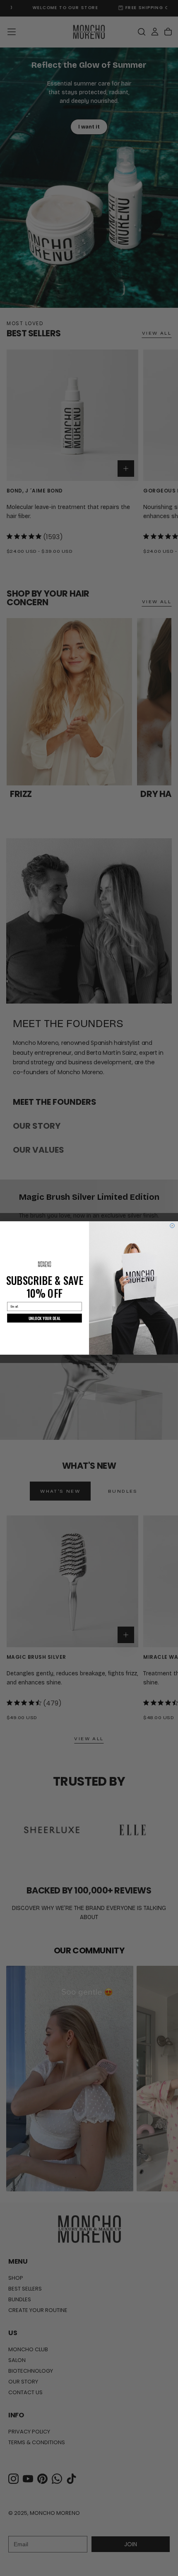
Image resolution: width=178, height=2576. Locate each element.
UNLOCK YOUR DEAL (45, 1318)
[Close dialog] (172, 1226)
